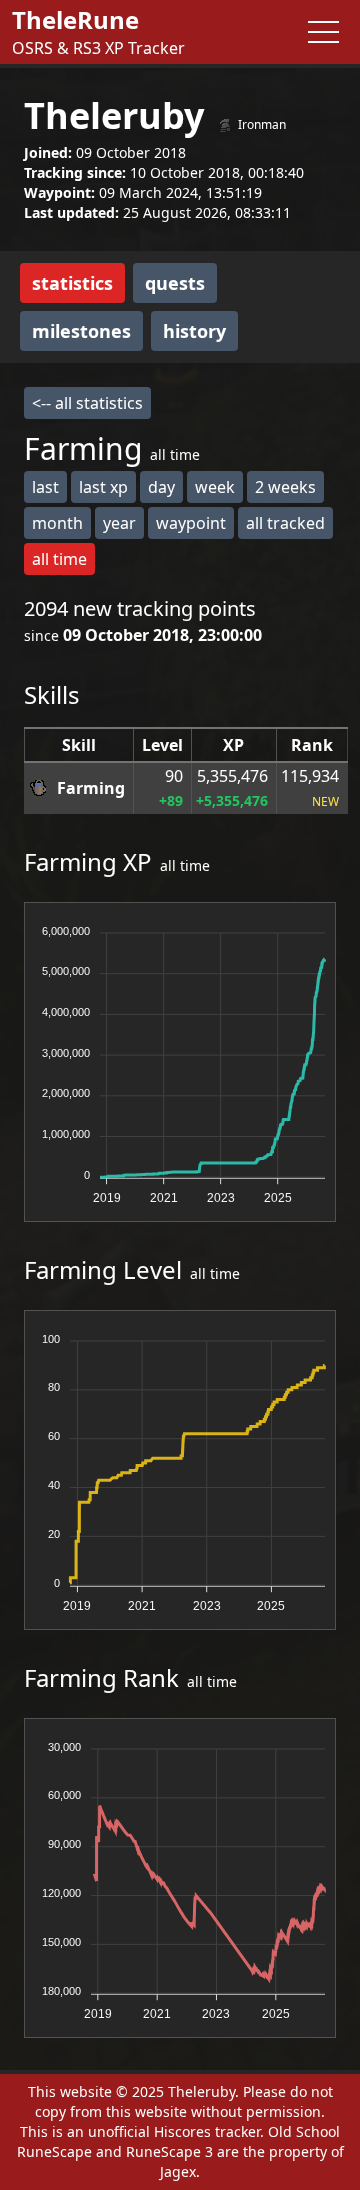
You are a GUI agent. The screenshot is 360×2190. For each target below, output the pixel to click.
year (119, 523)
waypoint (191, 523)
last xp (103, 487)
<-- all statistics (87, 403)
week (215, 487)
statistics (72, 283)
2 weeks (285, 487)
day (161, 487)
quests (175, 283)
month (57, 523)
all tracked (285, 523)
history (194, 331)
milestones (81, 331)
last (45, 487)
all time (59, 559)
